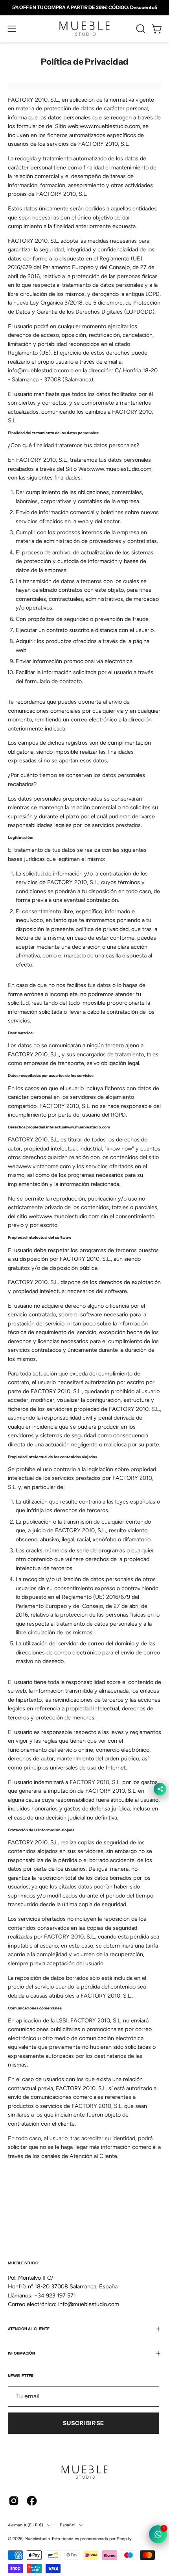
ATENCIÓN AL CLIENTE (29, 2329)
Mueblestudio (37, 2539)
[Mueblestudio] (84, 29)
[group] (84, 7)
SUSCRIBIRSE (84, 2423)
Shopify (124, 2539)
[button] (140, 29)
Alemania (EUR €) (26, 2525)
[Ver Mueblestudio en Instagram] (14, 2501)
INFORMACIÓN (21, 2353)
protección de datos (69, 108)
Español (67, 2525)
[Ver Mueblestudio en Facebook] (32, 2501)
